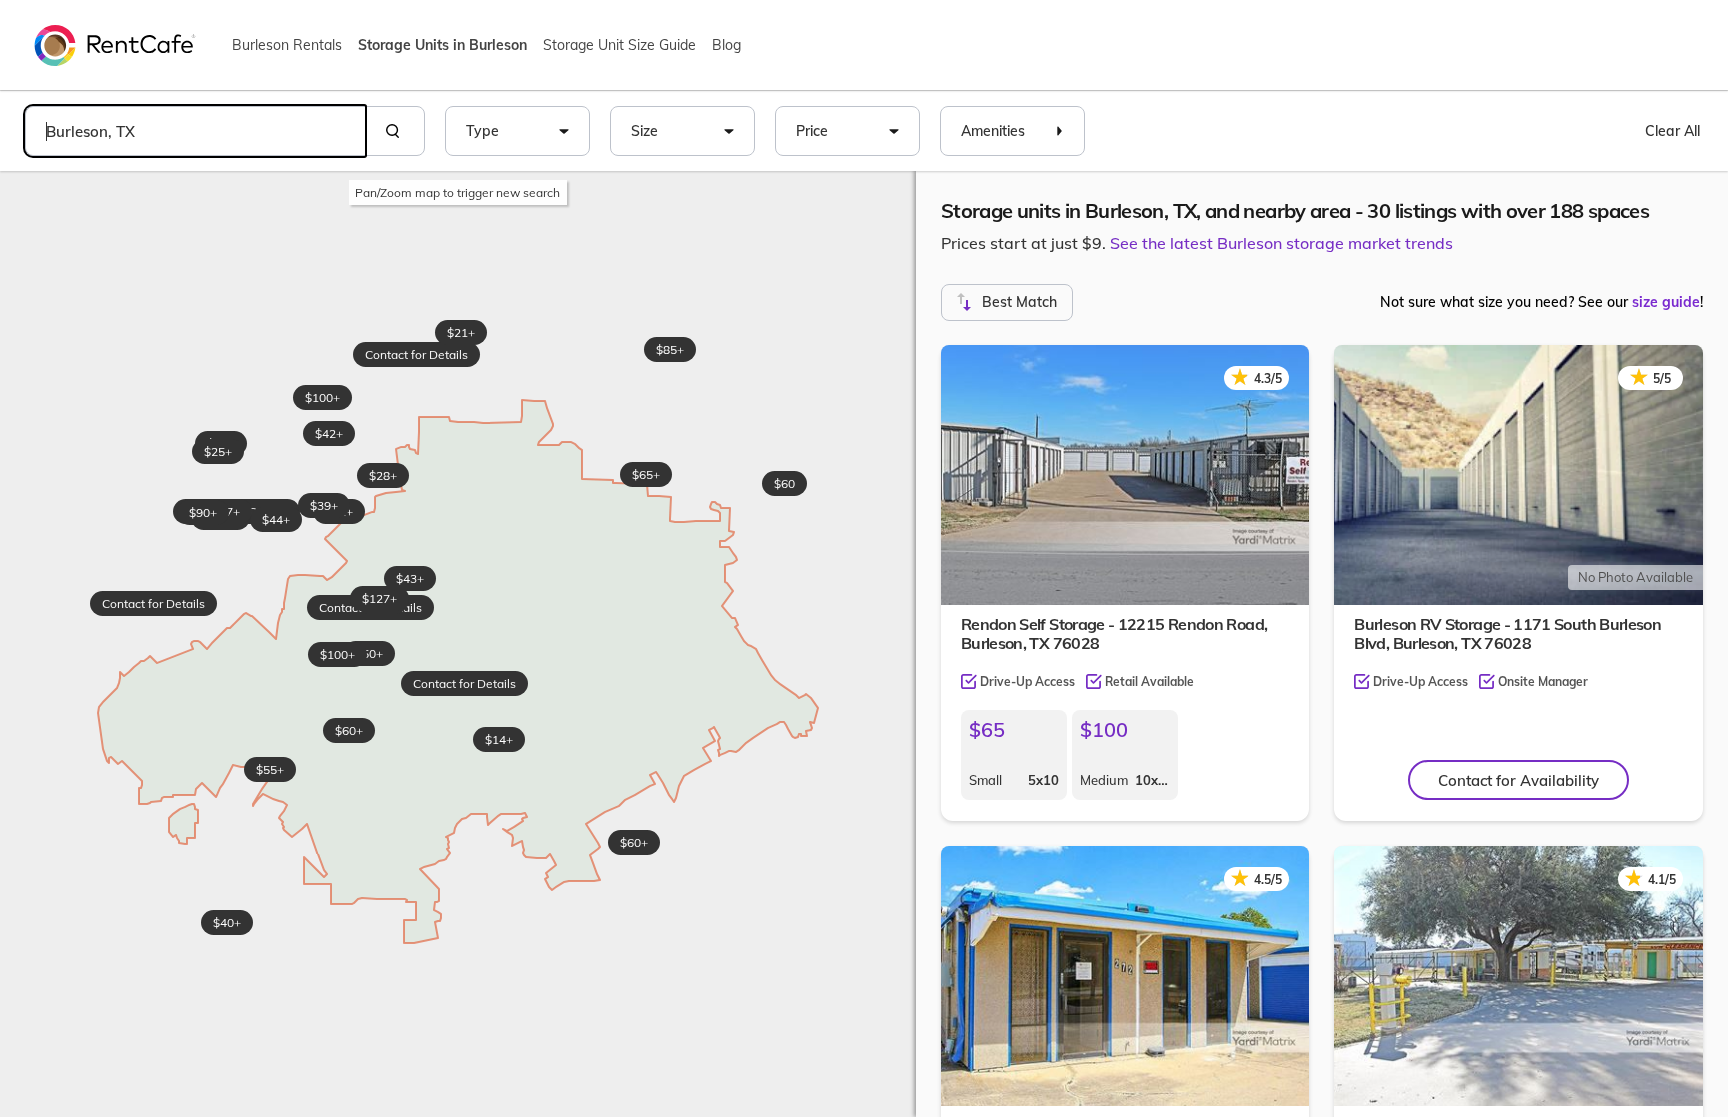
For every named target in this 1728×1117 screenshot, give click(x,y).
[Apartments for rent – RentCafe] (115, 44)
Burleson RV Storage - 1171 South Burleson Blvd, (1507, 633)
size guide (1666, 302)
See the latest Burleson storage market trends (1281, 243)
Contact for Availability (1518, 780)
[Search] (395, 131)
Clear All (1672, 131)
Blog (726, 45)
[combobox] (195, 131)
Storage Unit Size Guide (619, 45)
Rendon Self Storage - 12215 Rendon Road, (1114, 633)
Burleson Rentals (287, 45)
